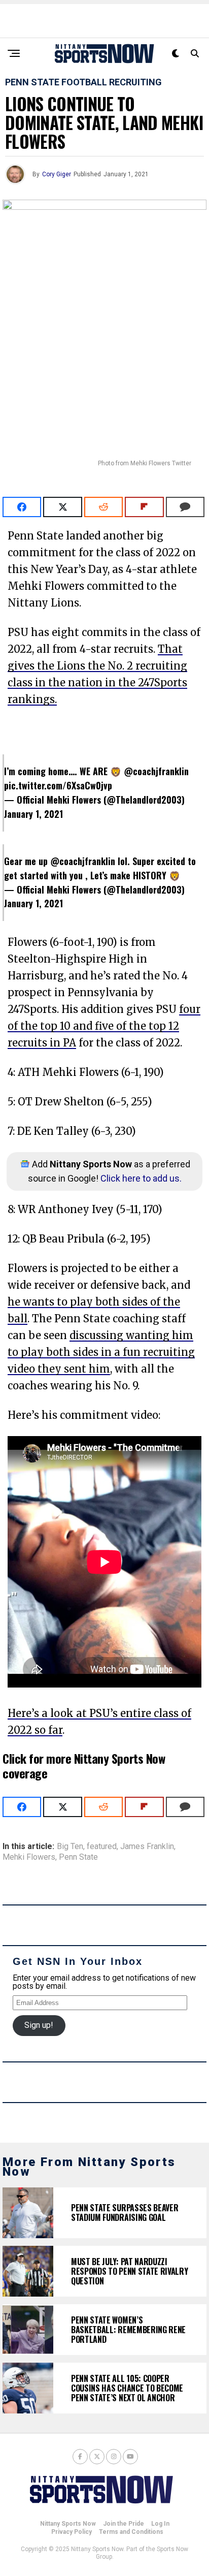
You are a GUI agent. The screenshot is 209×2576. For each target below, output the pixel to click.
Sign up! (39, 2025)
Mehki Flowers (29, 1857)
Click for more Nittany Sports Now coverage (84, 1766)
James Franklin (147, 1847)
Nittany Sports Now (68, 2524)
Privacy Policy (72, 2532)
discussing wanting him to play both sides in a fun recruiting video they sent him (101, 1352)
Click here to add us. (141, 1178)
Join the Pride (124, 2524)
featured (102, 1847)
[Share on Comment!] (185, 507)
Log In (160, 2524)
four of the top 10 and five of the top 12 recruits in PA (104, 1026)
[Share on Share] (22, 507)
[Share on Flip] (144, 507)
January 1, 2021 (33, 814)
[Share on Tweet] (62, 507)
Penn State (78, 1857)
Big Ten (70, 1847)
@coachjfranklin (156, 771)
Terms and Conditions (131, 2532)
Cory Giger (57, 174)
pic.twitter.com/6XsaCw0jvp (58, 785)
